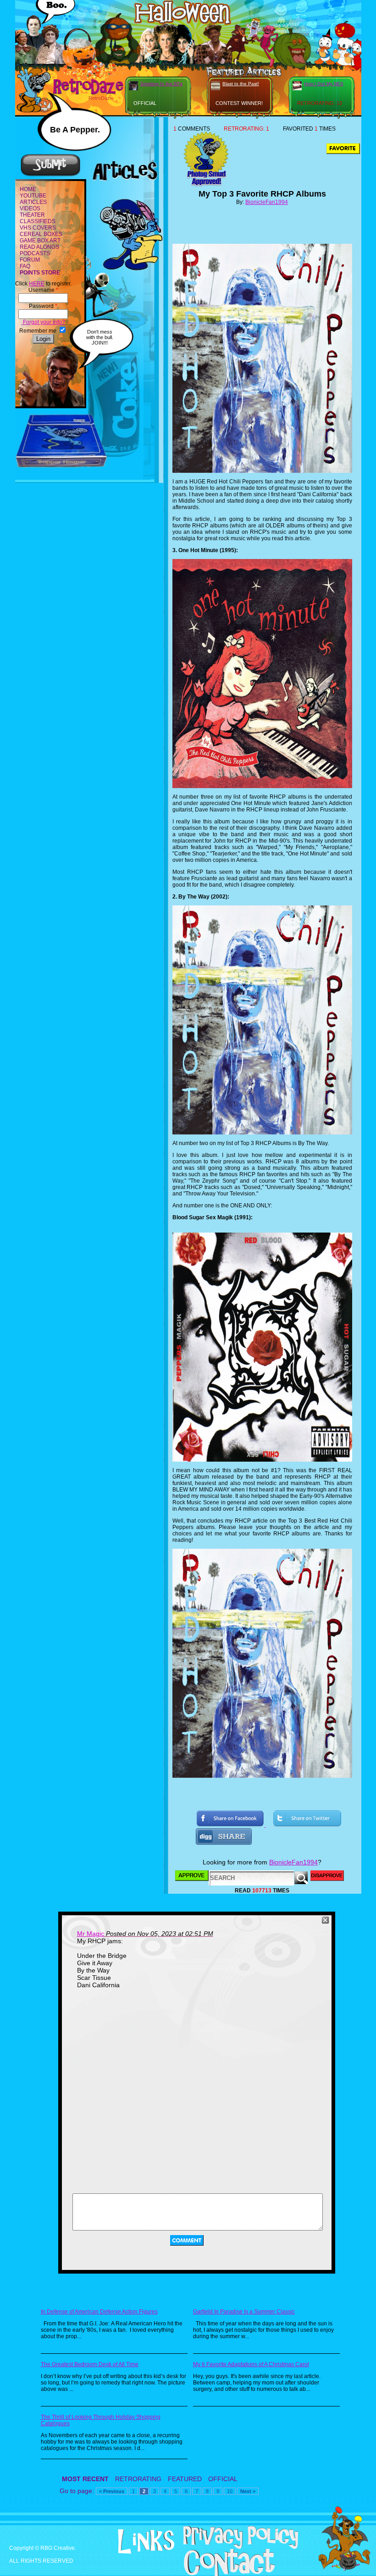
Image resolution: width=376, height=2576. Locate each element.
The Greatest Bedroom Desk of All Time (90, 2364)
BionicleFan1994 (267, 202)
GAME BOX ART (40, 241)
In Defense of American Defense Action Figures (99, 2312)
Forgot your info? (43, 322)
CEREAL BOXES (41, 234)
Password (43, 306)
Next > (248, 2491)
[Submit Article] (50, 175)
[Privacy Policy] (229, 2547)
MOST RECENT (85, 2479)
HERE (37, 284)
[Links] (134, 2542)
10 (230, 2491)
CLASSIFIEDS (38, 221)
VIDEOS (30, 208)
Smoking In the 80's (161, 84)
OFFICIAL (223, 2479)
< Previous (112, 2491)
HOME (28, 189)
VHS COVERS (38, 228)
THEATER (32, 215)
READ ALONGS (39, 247)
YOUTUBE (33, 196)
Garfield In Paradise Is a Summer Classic (244, 2312)
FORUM (30, 260)
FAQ (25, 266)
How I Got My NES (324, 84)
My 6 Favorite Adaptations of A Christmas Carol (251, 2364)
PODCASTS (35, 253)
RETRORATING (138, 2479)
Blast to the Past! (241, 84)
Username (43, 290)
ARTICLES (33, 202)
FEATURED (185, 2479)
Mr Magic (91, 1934)
